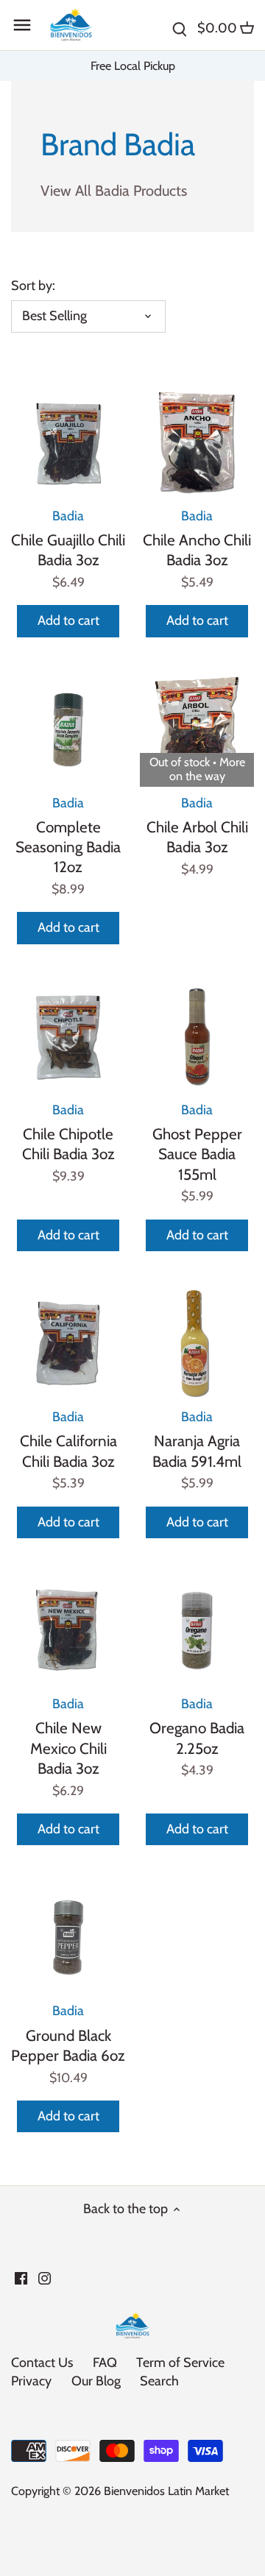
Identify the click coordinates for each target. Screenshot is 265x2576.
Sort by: (33, 286)
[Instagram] (45, 2278)
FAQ (105, 2363)
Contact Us (42, 2363)
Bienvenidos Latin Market (166, 2491)
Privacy (31, 2381)
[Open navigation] (22, 25)
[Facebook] (21, 2278)
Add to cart (68, 620)
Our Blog (96, 2381)
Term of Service (180, 2363)
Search (159, 2381)
